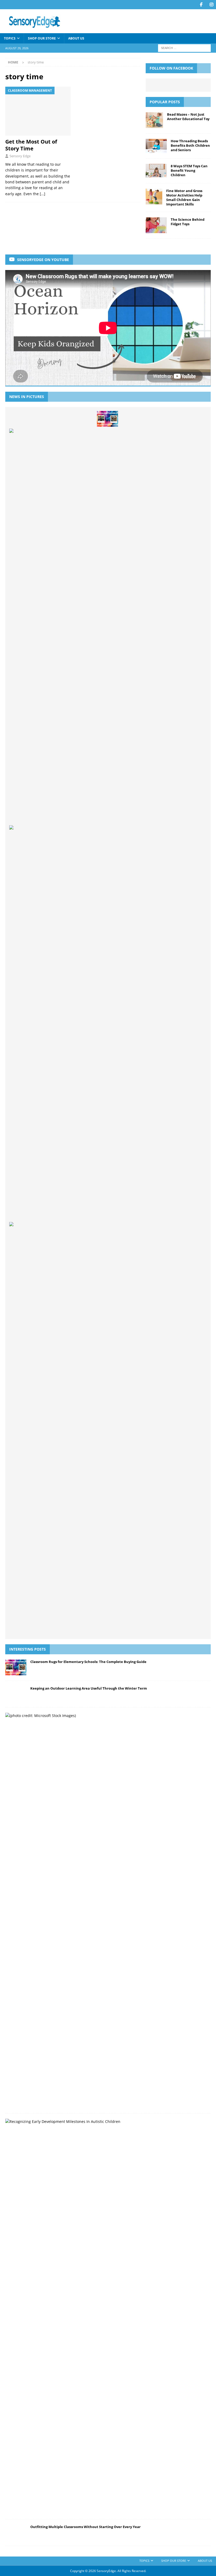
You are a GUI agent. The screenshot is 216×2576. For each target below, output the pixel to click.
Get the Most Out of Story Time (31, 145)
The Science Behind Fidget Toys (188, 222)
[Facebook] (201, 5)
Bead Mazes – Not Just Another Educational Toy (188, 117)
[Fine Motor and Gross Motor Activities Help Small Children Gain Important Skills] (154, 197)
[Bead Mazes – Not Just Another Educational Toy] (154, 120)
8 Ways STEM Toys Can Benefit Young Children (189, 170)
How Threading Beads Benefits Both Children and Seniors (190, 145)
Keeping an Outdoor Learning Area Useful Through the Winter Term (89, 1688)
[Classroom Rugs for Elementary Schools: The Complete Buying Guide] (107, 419)
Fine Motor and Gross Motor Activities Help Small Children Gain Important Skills (184, 197)
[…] (43, 194)
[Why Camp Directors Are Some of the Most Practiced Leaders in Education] (131, 1627)
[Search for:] (184, 48)
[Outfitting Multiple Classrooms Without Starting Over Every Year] (61, 1627)
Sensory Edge (20, 156)
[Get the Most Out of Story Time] (38, 111)
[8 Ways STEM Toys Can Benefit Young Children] (156, 171)
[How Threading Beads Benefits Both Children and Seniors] (156, 146)
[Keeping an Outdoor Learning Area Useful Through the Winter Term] (16, 1694)
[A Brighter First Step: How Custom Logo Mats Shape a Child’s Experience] (84, 1627)
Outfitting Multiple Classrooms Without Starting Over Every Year (85, 2527)
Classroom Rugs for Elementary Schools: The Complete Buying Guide (88, 1662)
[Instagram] (211, 5)
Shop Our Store (42, 38)
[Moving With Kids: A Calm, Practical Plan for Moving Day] (154, 1627)
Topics (10, 38)
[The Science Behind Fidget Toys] (156, 225)
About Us (76, 38)
